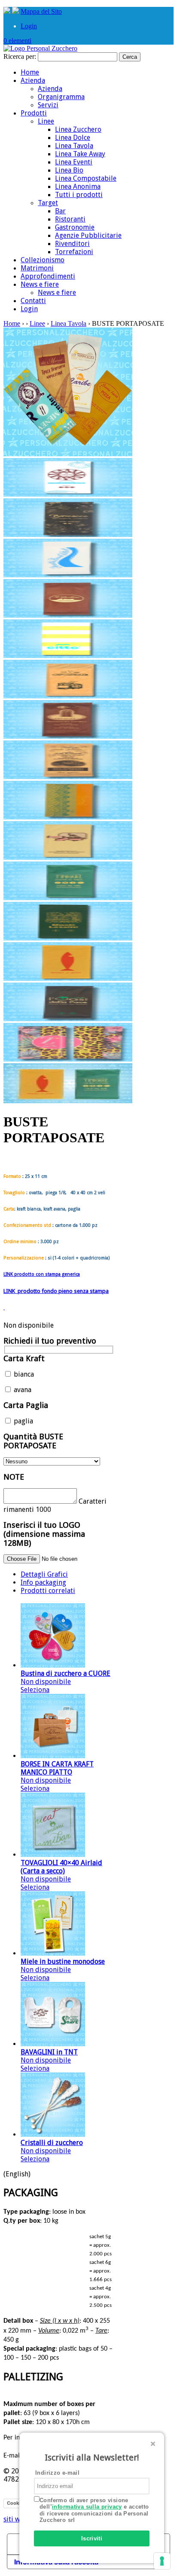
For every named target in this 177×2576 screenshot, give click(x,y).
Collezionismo (43, 260)
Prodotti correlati (48, 1591)
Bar (60, 211)
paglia (23, 1421)
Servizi (48, 105)
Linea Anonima (78, 187)
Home (30, 72)
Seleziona (35, 1690)
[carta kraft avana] (68, 696)
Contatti (33, 301)
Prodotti (34, 113)
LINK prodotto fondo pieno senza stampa (56, 1291)
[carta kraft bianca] (68, 494)
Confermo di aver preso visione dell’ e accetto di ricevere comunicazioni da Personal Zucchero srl (94, 2510)
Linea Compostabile (86, 178)
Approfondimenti (48, 276)
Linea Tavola (74, 146)
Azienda (33, 80)
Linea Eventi (74, 162)
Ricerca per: (20, 56)
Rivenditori (72, 244)
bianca (23, 1374)
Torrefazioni (74, 252)
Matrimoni (37, 268)
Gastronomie (75, 227)
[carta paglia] (68, 817)
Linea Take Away (80, 154)
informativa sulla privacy (87, 2507)
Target (48, 203)
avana (22, 1390)
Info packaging (43, 1582)
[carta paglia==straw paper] (68, 1101)
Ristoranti (70, 219)
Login (29, 26)
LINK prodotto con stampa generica (42, 1274)
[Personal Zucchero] (40, 48)
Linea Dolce (73, 138)
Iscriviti (92, 2538)
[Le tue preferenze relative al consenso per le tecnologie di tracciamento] (162, 2561)
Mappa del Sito (41, 11)
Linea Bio (69, 170)
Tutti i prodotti (79, 195)
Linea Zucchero (78, 129)
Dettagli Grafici (44, 1574)
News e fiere (40, 284)
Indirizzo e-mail (57, 2473)
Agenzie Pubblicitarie (88, 235)
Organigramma (61, 97)
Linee (46, 121)
